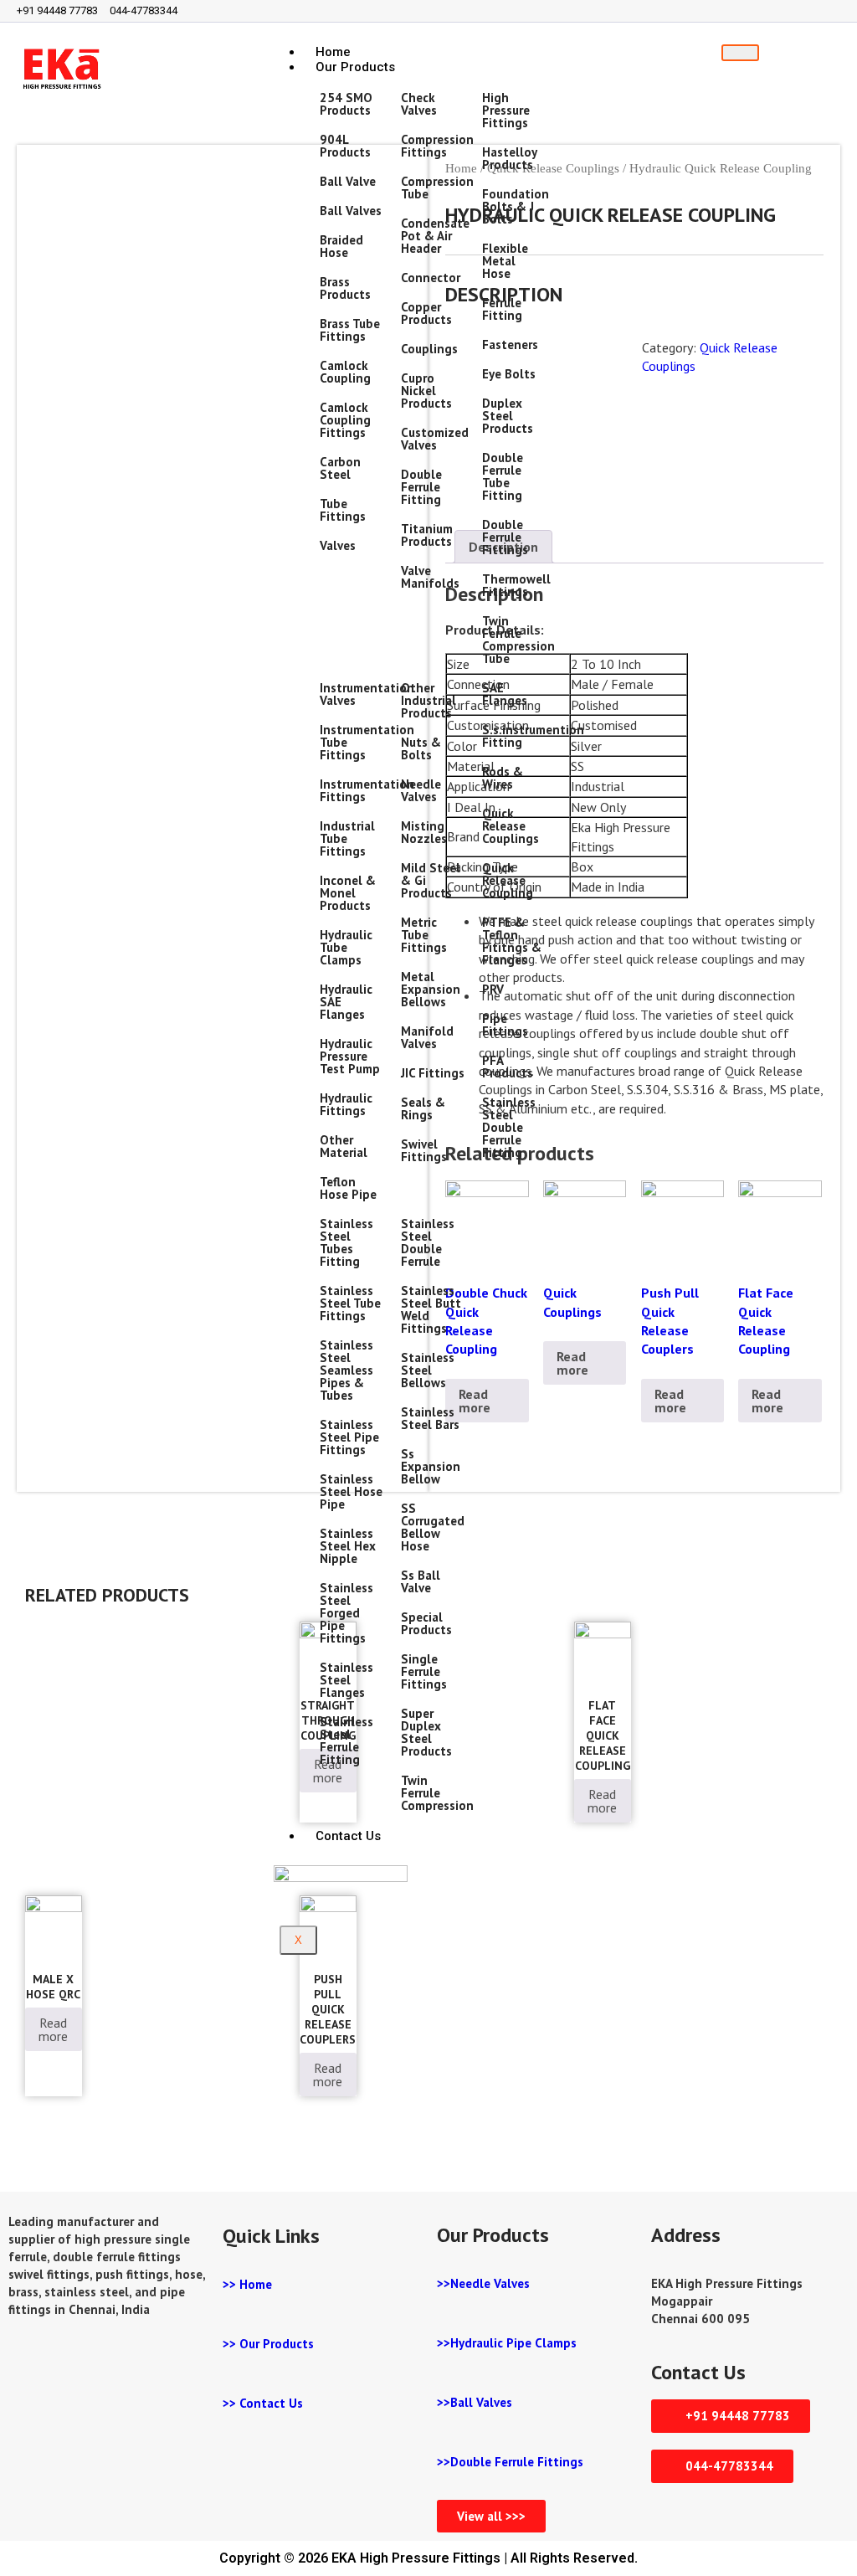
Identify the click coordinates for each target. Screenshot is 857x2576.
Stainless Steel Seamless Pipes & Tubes (346, 1370)
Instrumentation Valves (367, 694)
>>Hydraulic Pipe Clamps (507, 2343)
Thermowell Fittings (516, 585)
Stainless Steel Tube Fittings (350, 1303)
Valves (338, 545)
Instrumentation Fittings (367, 790)
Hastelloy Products (509, 158)
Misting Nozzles (424, 832)
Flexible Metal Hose (505, 261)
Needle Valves (421, 790)
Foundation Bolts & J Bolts (516, 206)
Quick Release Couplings (511, 826)
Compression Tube (437, 188)
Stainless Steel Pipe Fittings (349, 1437)
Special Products (426, 1623)
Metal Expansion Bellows (431, 989)
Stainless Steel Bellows (428, 1370)
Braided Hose (341, 246)
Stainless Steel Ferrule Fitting (346, 1740)
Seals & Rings (423, 1108)
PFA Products (508, 1067)
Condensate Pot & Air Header (435, 236)
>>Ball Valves (475, 2402)
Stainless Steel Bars (430, 1418)
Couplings (429, 349)
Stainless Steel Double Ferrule (428, 1242)
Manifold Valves (427, 1037)
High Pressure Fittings (506, 110)
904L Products (345, 146)
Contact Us (348, 1836)
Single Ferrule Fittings (424, 1671)
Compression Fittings (437, 146)
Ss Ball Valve (421, 1581)
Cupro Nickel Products (426, 391)
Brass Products (345, 288)
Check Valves (419, 104)
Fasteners (510, 344)
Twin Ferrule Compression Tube (518, 640)
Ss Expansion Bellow (431, 1466)
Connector (431, 278)
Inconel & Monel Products (348, 893)
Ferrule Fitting (502, 309)
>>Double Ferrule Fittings (510, 2462)
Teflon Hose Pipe (348, 1188)
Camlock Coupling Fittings (345, 420)
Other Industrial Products (428, 700)
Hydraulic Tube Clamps (346, 947)
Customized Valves (435, 439)
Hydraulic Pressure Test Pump (350, 1056)
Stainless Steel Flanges (346, 1680)
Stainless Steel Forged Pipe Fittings (346, 1613)
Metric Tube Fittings (424, 935)
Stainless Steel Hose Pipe (351, 1491)
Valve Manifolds (430, 577)
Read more (572, 1363)
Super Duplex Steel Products (426, 1732)
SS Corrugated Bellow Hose (433, 1527)
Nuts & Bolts (421, 748)
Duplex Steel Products (508, 416)
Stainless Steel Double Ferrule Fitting (509, 1127)
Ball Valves (351, 211)
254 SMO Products (346, 104)
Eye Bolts (509, 374)
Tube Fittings (343, 510)
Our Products (355, 67)
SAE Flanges (505, 694)
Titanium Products (427, 535)
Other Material (344, 1146)
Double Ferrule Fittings (505, 537)
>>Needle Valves (483, 2283)
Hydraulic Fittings (346, 1104)
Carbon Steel (340, 468)
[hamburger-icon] (740, 53)
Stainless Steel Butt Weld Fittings (431, 1309)
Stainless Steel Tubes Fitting (346, 1242)
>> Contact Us (263, 2403)
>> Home (247, 2284)
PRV (493, 989)
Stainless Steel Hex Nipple (348, 1546)
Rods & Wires (503, 778)
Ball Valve (348, 181)
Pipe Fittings (505, 1025)
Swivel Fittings (424, 1150)
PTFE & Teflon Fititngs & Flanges (512, 941)
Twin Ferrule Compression (437, 1793)
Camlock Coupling (345, 372)
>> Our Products (268, 2344)
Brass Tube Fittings (350, 330)
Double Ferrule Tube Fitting (503, 476)
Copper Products (426, 313)
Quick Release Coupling (508, 880)
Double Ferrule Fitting (421, 487)
